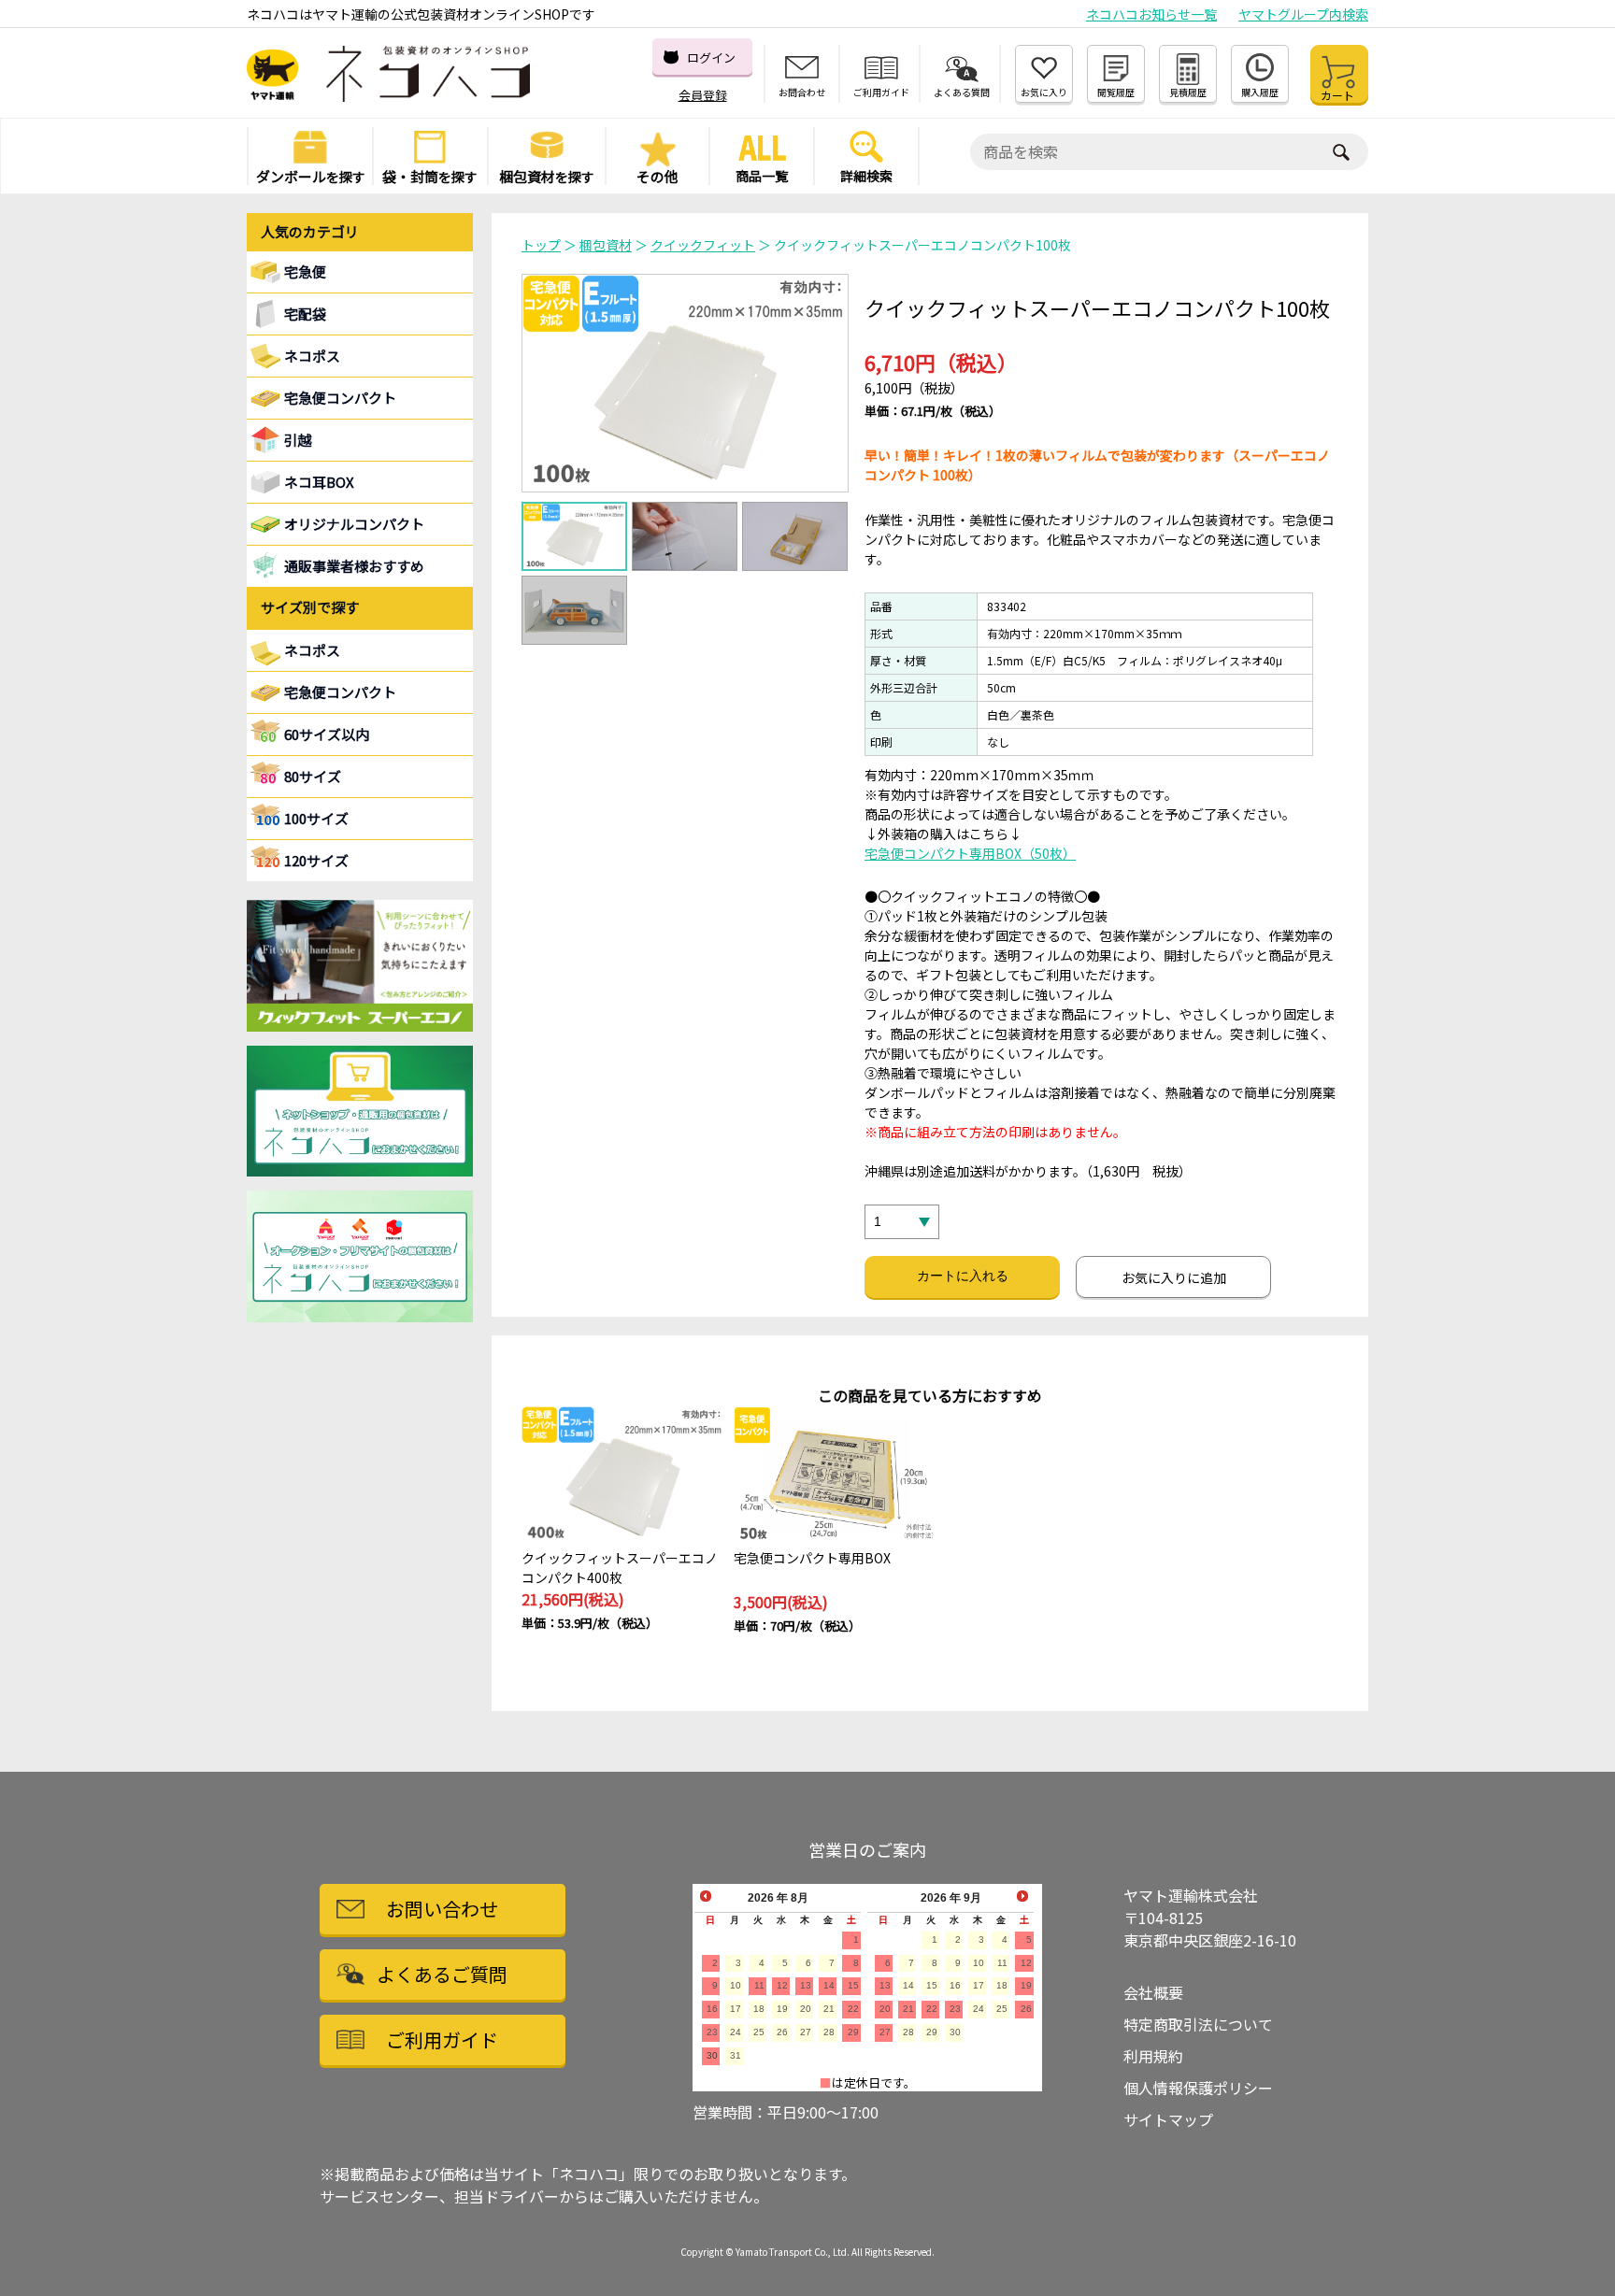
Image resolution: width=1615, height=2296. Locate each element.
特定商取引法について (1198, 2024)
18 (759, 2009)
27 (806, 2032)
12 (782, 1985)
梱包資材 (606, 245)
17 (736, 2009)
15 (853, 1985)
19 (782, 2009)
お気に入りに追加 (1174, 1277)
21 (829, 2009)
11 (759, 1985)
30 (712, 2055)
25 (759, 2032)
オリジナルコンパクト (354, 524)
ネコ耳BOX (319, 482)
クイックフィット (703, 245)
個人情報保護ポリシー (1198, 2088)
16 (712, 2009)
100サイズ (316, 818)
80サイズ (313, 776)
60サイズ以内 (327, 734)
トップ (541, 245)
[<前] (706, 1897)
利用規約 (1153, 2056)
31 (736, 2055)
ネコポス (312, 650)
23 (712, 2032)
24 (736, 2032)
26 (782, 2032)
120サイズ (316, 860)
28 (829, 2032)
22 (853, 2009)
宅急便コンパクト (340, 398)
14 (829, 1985)
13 (806, 1985)
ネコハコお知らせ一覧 (1151, 14)
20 (806, 2009)
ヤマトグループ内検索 (1303, 14)
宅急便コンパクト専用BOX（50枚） (970, 853)
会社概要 (1153, 1992)
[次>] (1022, 1897)
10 (736, 1985)
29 (853, 2032)
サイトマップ (1168, 2119)
